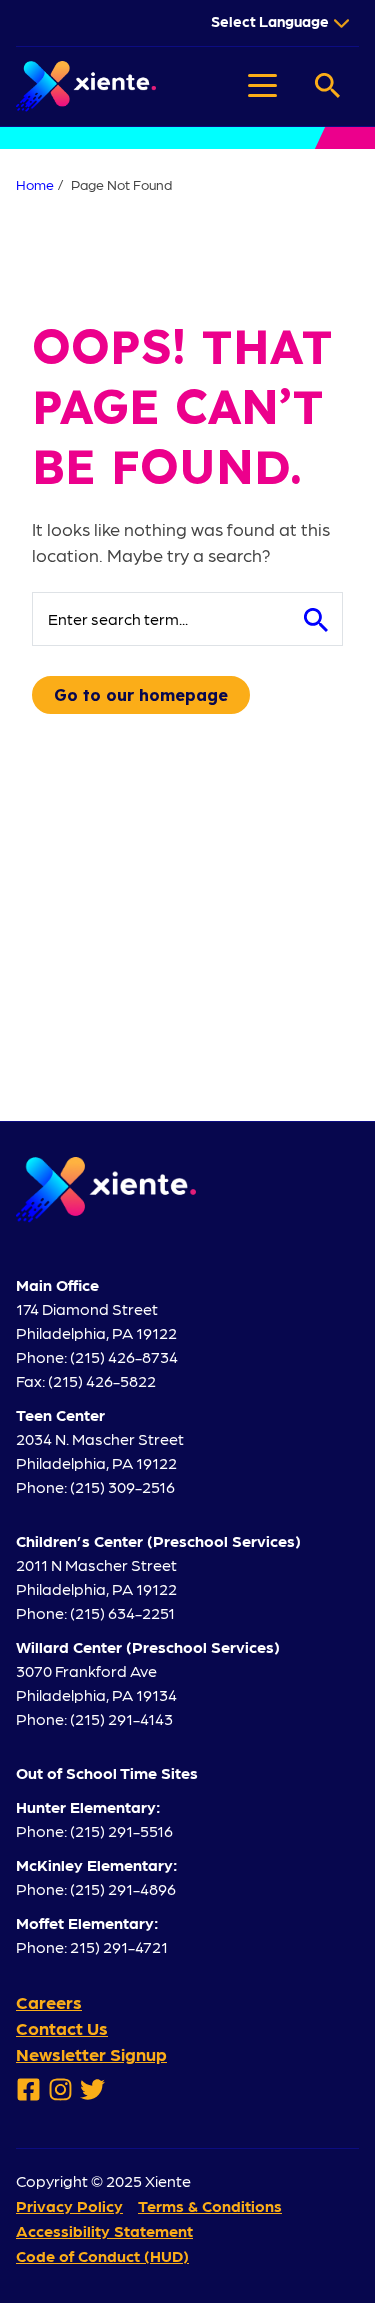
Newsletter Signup (91, 2053)
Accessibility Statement (104, 2230)
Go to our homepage (141, 695)
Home (35, 184)
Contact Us (62, 2027)
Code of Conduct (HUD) (102, 2255)
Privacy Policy (69, 2205)
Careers (49, 2001)
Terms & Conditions (210, 2205)
